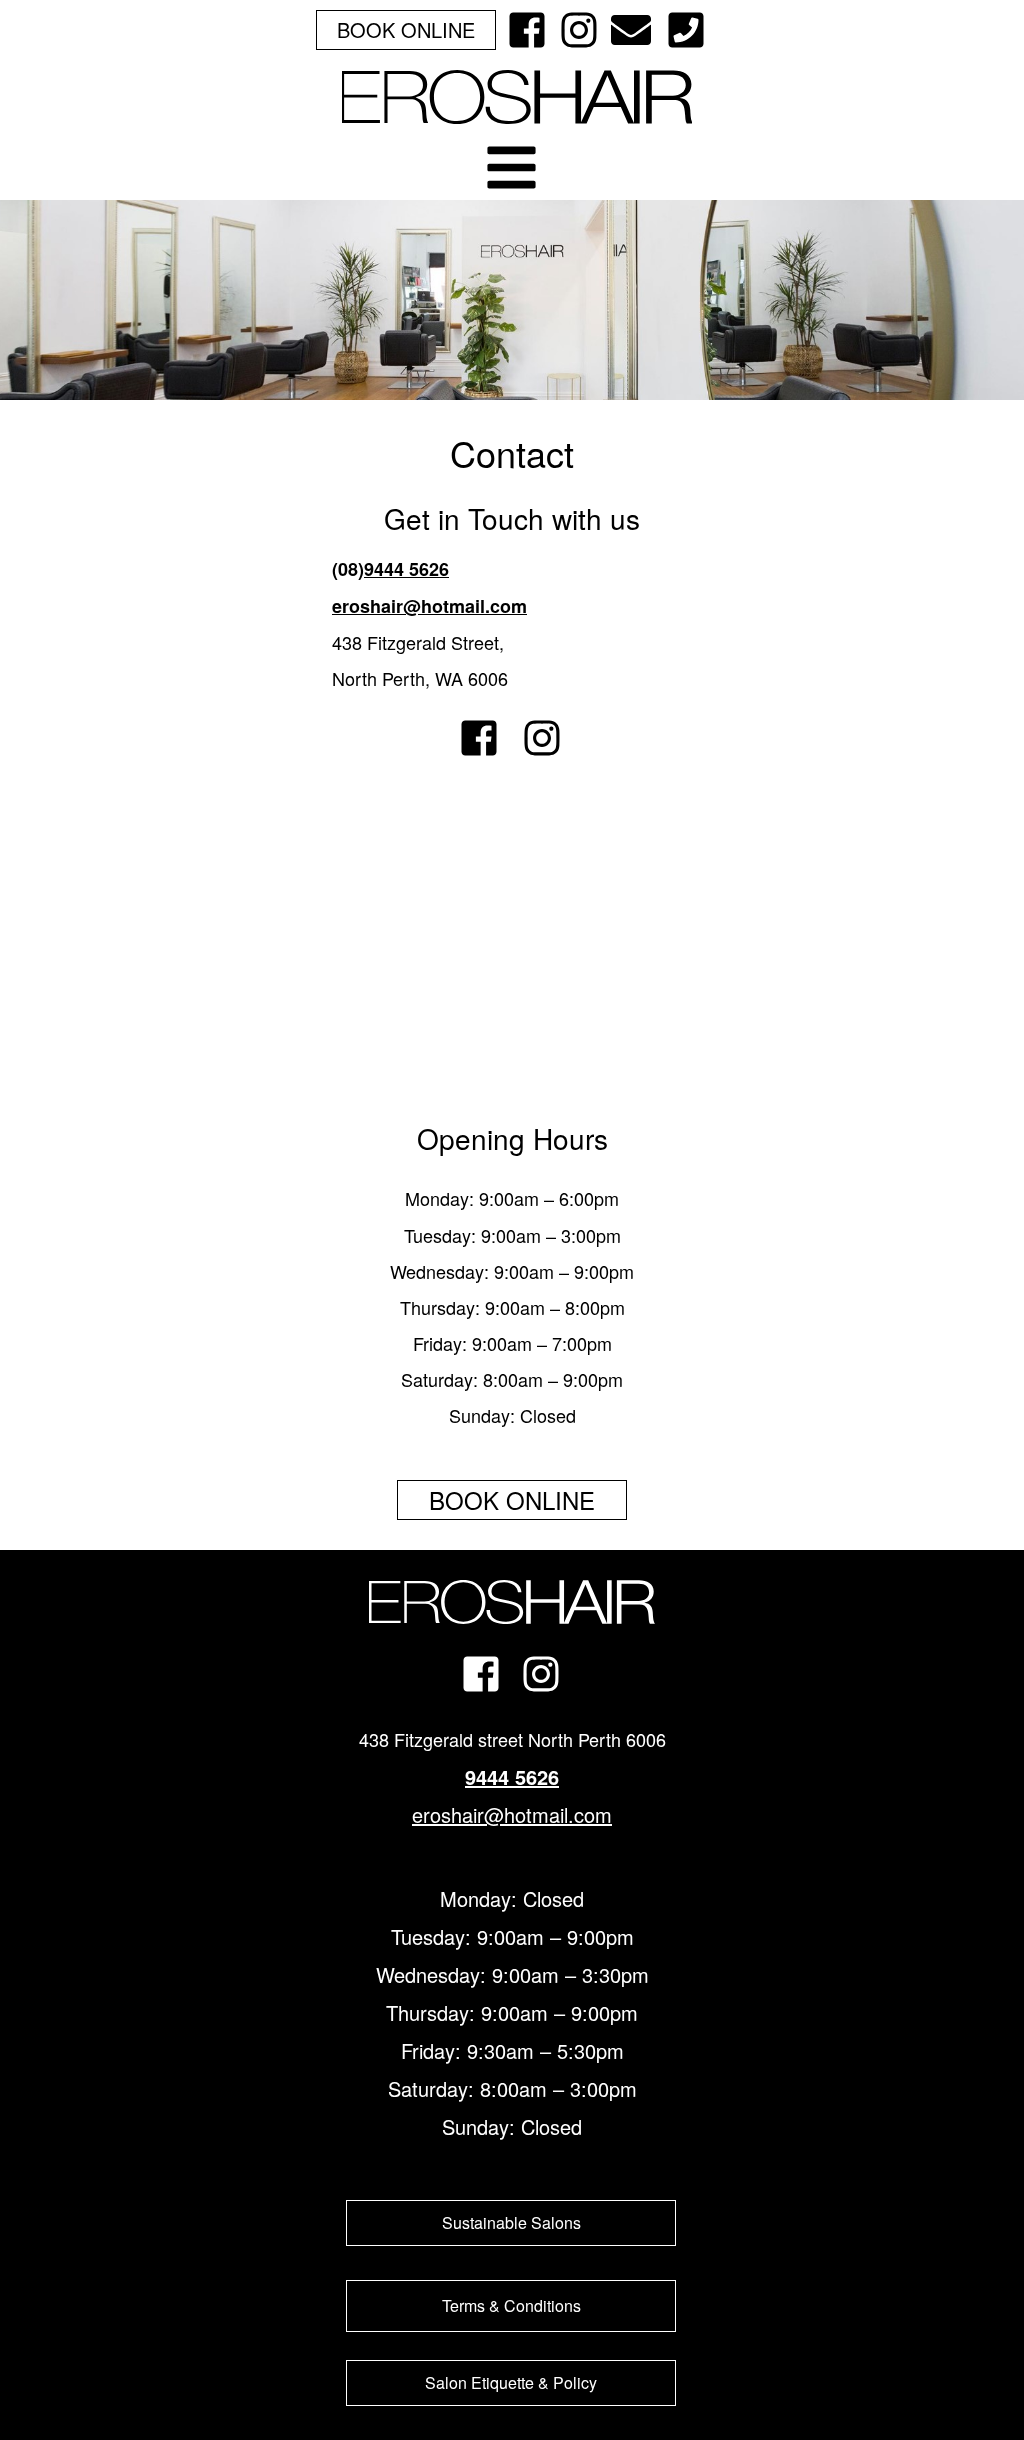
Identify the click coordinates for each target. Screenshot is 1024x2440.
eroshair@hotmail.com (429, 606)
